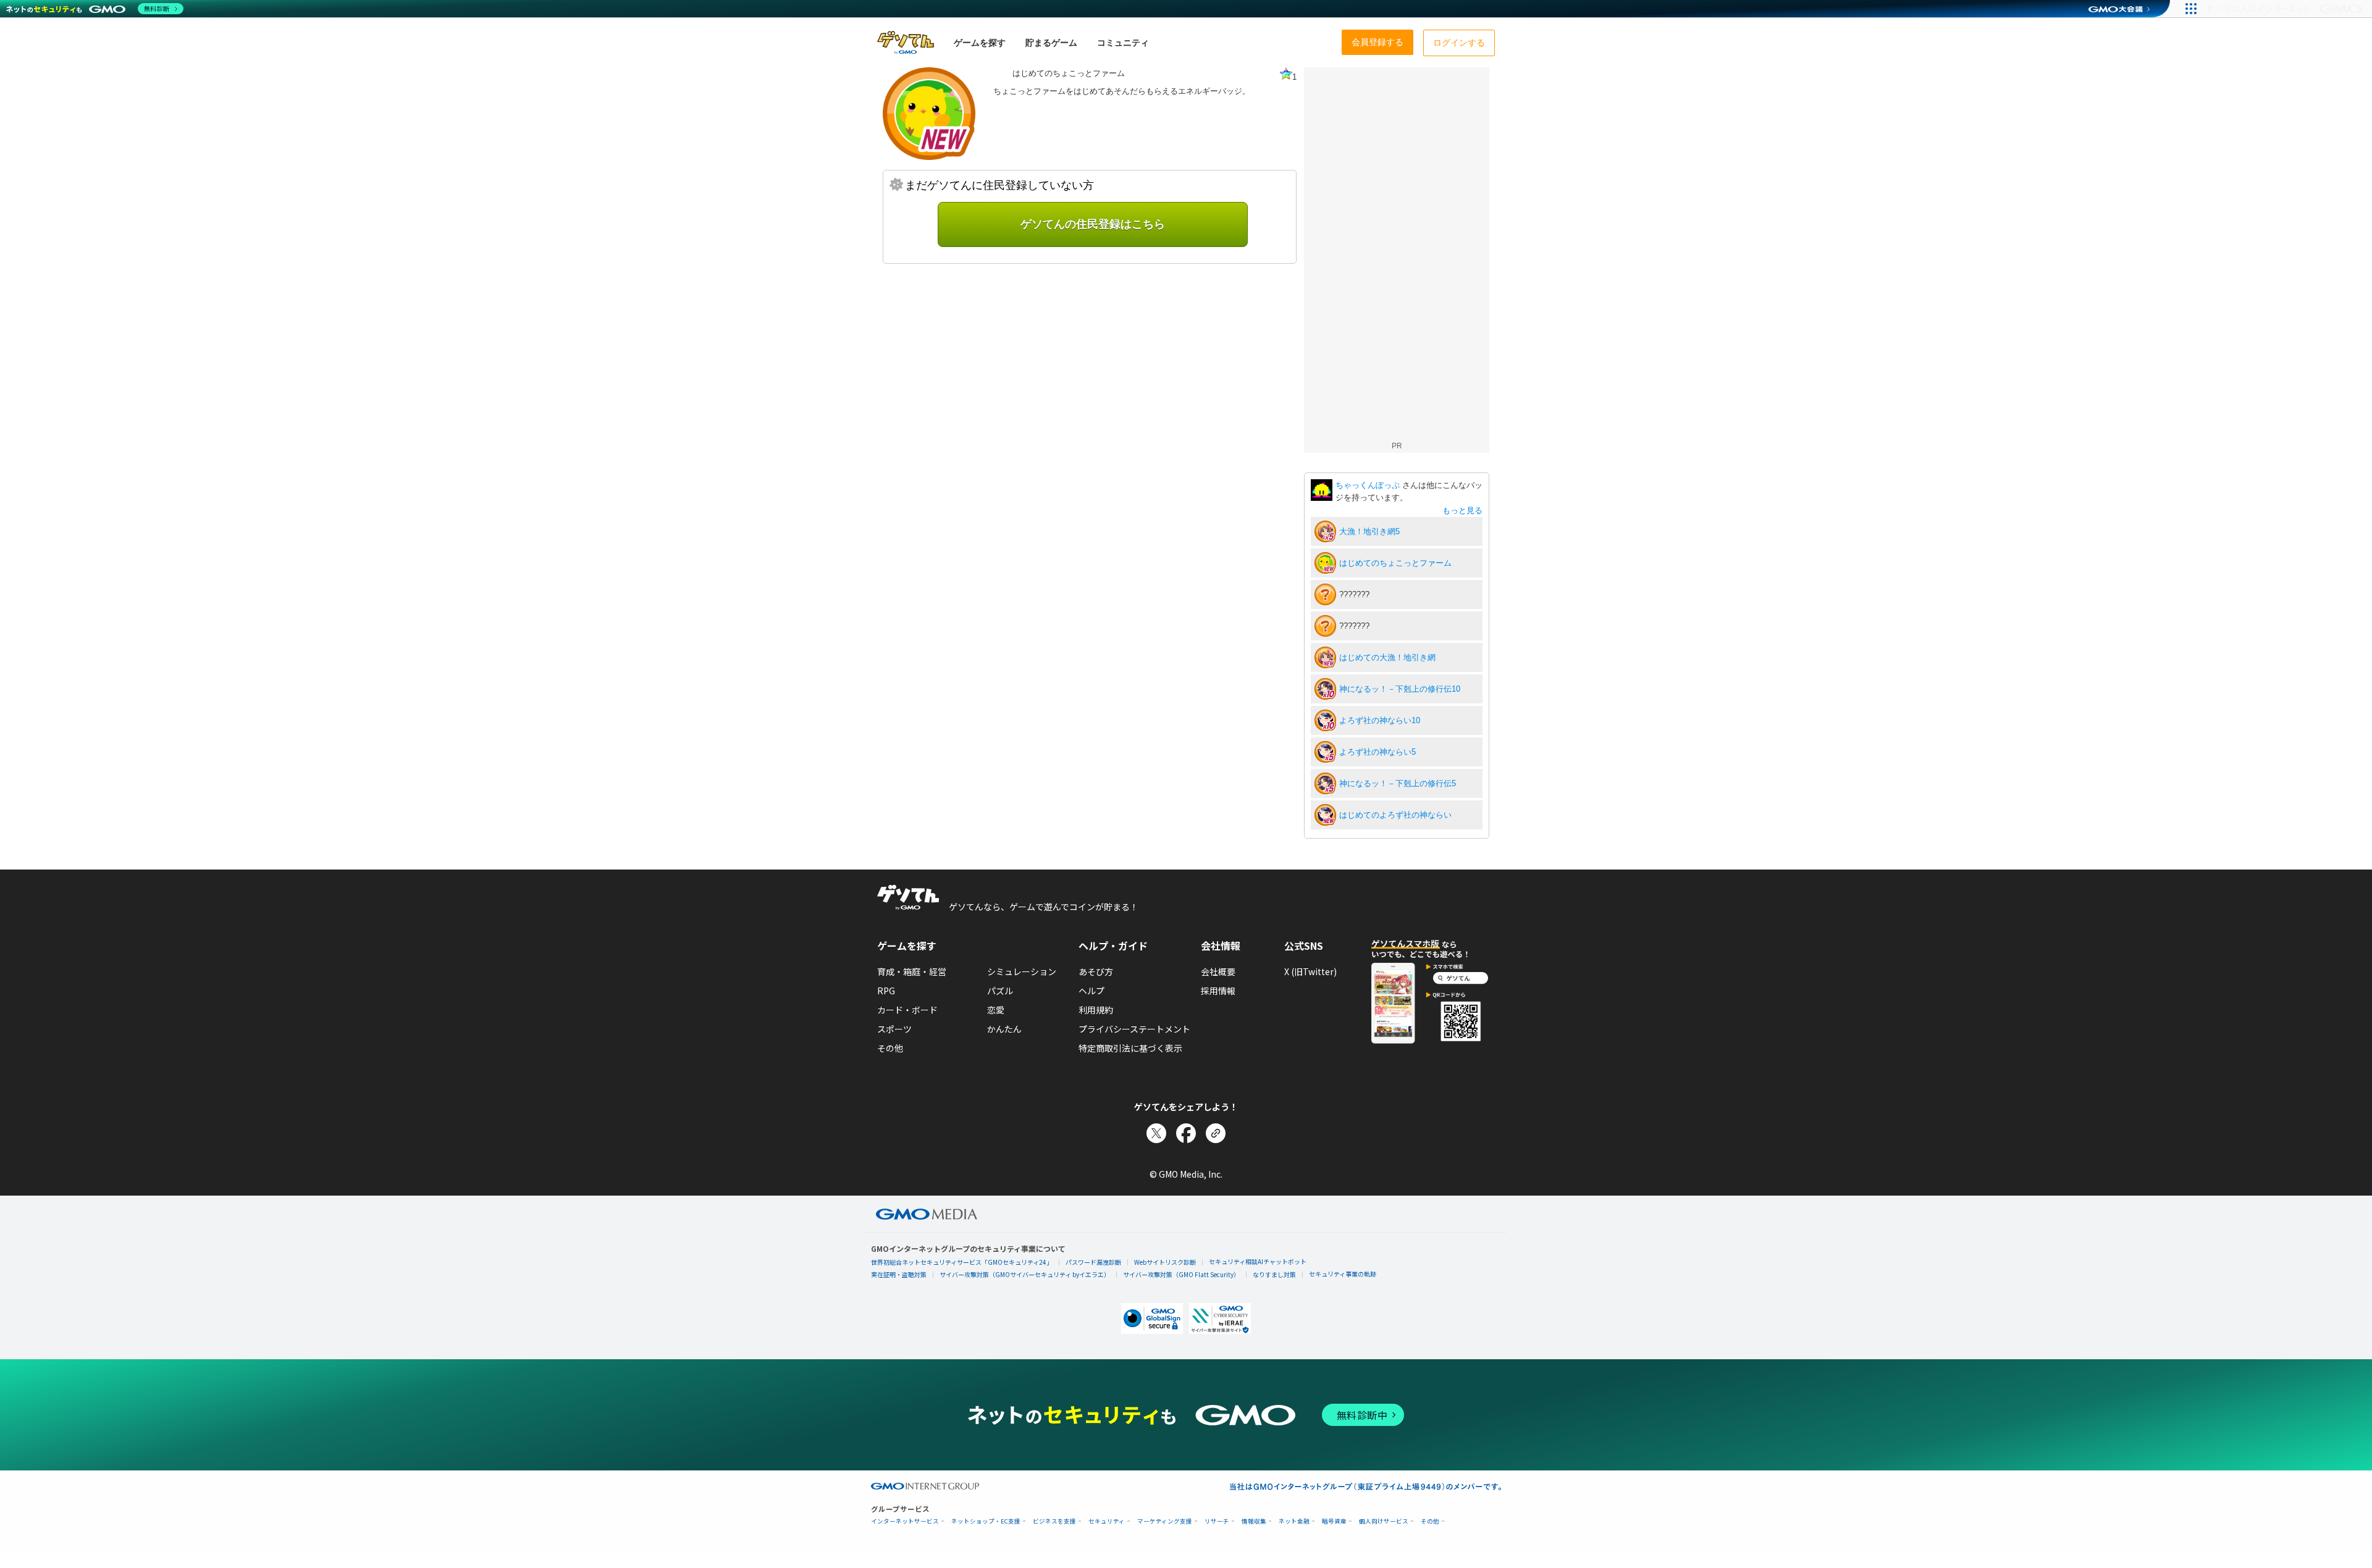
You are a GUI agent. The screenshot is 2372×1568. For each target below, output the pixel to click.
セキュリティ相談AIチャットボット (1258, 1261)
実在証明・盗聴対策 (899, 1274)
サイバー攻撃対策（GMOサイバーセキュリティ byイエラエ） (1025, 1274)
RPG (886, 991)
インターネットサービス (905, 1521)
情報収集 (1254, 1521)
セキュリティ (1107, 1521)
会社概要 (1218, 971)
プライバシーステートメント (1134, 1029)
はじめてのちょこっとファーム (1395, 563)
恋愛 (996, 1010)
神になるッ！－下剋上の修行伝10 (1400, 689)
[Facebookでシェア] (1186, 1133)
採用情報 (1218, 991)
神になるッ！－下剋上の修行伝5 (1398, 783)
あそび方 (1096, 971)
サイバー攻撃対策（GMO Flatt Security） (1181, 1274)
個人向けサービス (1384, 1521)
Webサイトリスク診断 (1165, 1262)
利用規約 (1096, 1010)
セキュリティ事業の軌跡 (1343, 1274)
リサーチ (1217, 1521)
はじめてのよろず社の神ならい (1395, 815)
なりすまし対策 (1274, 1274)
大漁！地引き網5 (1369, 531)
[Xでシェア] (1156, 1133)
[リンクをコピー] (1216, 1133)
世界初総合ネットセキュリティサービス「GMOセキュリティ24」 (962, 1262)
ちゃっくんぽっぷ (1369, 485)
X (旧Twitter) (1310, 971)
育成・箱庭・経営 (912, 971)
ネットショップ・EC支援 (986, 1521)
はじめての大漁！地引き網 (1387, 657)
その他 (890, 1048)
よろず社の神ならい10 (1380, 720)
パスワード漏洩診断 (1093, 1262)
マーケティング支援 (1165, 1521)
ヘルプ (1091, 991)
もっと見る (1462, 510)
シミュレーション (1022, 971)
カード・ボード (907, 1010)
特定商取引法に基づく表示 (1130, 1048)
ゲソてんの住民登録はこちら (1093, 224)
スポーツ (894, 1029)
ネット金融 (1294, 1521)
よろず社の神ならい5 (1377, 752)
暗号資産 (1334, 1521)
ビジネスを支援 (1054, 1521)
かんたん (1004, 1029)
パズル (1000, 991)
